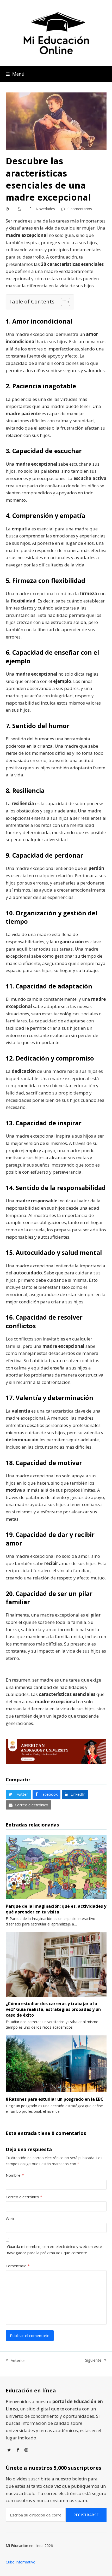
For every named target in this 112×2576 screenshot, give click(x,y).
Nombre (15, 2175)
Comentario (18, 2266)
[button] (15, 74)
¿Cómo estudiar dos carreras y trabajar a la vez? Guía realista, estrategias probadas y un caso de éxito (53, 2009)
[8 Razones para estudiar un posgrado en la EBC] (56, 2063)
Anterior (15, 2361)
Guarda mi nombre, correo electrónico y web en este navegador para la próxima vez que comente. (55, 2250)
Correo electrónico (24, 2197)
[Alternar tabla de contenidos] (63, 302)
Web (10, 2218)
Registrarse (86, 2515)
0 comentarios (80, 209)
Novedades (45, 209)
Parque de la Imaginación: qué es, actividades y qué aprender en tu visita (56, 1909)
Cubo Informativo (21, 2562)
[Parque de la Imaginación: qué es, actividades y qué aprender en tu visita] (56, 1866)
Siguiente (93, 2360)
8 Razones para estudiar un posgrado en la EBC (55, 2099)
